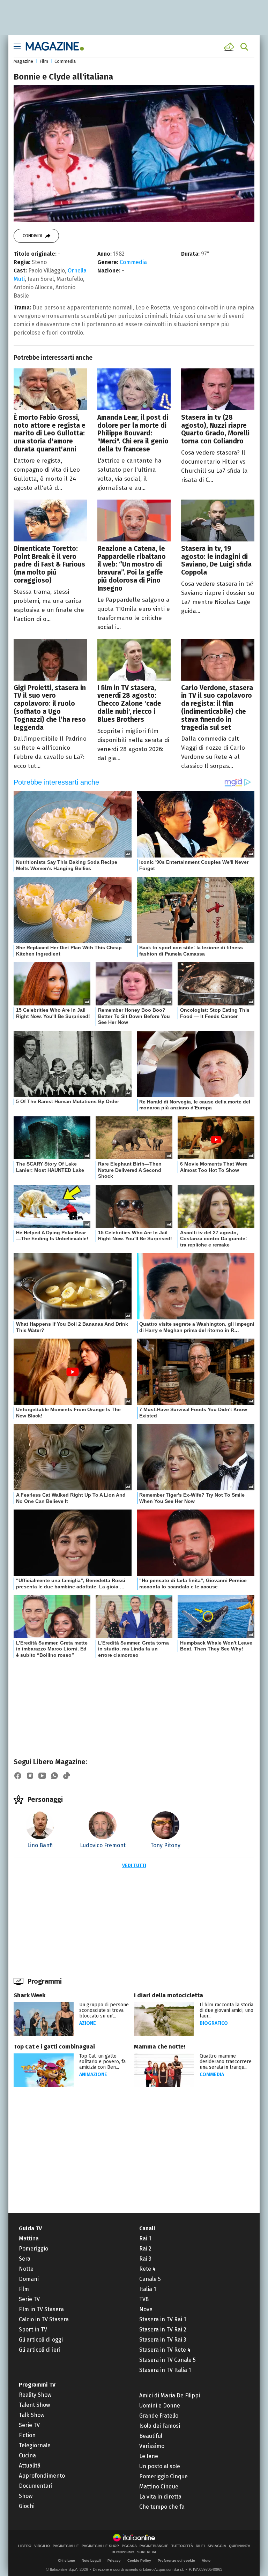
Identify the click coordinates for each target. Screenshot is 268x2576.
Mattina (29, 2238)
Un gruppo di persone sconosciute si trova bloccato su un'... (104, 2010)
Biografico (214, 2023)
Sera (25, 2259)
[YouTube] (42, 1776)
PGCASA (129, 2546)
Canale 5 (150, 2279)
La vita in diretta (160, 2497)
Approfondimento (42, 2476)
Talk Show (32, 2415)
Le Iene (149, 2456)
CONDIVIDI (32, 236)
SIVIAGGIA (217, 2546)
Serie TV (29, 2299)
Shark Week (29, 1995)
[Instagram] (30, 1776)
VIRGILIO (42, 2546)
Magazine (23, 61)
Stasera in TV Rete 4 (165, 2350)
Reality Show (35, 2395)
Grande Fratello (159, 2416)
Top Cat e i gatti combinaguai (54, 2047)
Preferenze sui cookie (176, 2560)
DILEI (200, 2546)
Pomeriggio (33, 2249)
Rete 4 (147, 2269)
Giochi (27, 2506)
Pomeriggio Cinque (163, 2476)
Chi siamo (66, 2560)
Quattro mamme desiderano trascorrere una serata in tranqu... (226, 2062)
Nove (146, 2309)
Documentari (36, 2486)
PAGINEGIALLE (66, 2546)
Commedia (65, 61)
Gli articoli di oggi (41, 2340)
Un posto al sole (160, 2466)
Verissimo (152, 2446)
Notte (26, 2269)
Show (26, 2496)
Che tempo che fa (162, 2507)
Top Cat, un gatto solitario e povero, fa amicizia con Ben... (102, 2062)
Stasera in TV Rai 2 (163, 2330)
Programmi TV (37, 2385)
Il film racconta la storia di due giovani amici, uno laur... (226, 2010)
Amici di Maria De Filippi (170, 2395)
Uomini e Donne (160, 2406)
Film (44, 61)
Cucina (27, 2455)
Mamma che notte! (160, 2047)
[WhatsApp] (54, 1776)
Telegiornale (35, 2445)
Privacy (114, 2560)
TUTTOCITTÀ (182, 2546)
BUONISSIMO (123, 2552)
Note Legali (91, 2560)
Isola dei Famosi (160, 2426)
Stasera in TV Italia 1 (165, 2370)
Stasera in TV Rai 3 (163, 2340)
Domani (29, 2279)
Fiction (27, 2435)
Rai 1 (145, 2238)
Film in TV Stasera (41, 2309)
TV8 (144, 2299)
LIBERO (25, 2546)
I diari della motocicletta (169, 1995)
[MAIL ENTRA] (230, 47)
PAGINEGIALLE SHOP (100, 2546)
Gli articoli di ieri (40, 2350)
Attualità (30, 2466)
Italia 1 (148, 2289)
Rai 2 (145, 2249)
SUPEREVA (147, 2552)
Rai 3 (145, 2259)
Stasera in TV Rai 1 (163, 2319)
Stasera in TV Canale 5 (167, 2360)
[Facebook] (18, 1776)
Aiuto (206, 2560)
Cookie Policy (139, 2560)
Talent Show (34, 2405)
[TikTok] (67, 1776)
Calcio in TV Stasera (44, 2319)
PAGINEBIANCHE (154, 2546)
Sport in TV (33, 2330)
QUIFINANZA (240, 2546)
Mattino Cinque (159, 2487)
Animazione (93, 2075)
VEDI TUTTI (134, 1866)
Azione (88, 2023)
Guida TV (30, 2228)
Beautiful (151, 2436)
